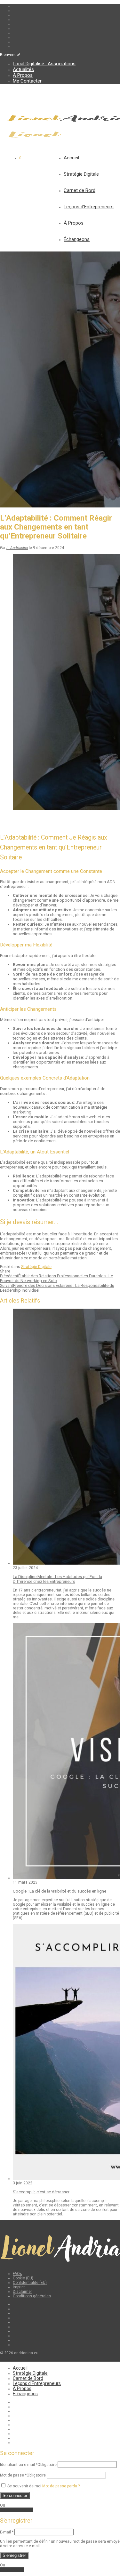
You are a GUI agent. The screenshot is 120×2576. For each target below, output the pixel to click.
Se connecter (15, 2496)
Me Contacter (27, 81)
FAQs (17, 2274)
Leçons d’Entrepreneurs (89, 207)
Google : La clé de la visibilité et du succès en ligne (60, 1891)
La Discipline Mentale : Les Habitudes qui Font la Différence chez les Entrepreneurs (57, 1579)
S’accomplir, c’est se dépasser (41, 2192)
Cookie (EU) (23, 2278)
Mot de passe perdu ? (61, 2486)
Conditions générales (32, 2296)
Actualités (23, 69)
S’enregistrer (14, 2555)
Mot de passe (23, 2475)
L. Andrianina (17, 548)
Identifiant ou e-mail (28, 2465)
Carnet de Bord (80, 190)
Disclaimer (22, 2292)
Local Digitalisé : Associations (44, 64)
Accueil (71, 158)
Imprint (19, 2287)
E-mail (7, 2532)
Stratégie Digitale (81, 174)
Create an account (17, 2510)
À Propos (23, 75)
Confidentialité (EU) (30, 2283)
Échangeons (77, 239)
